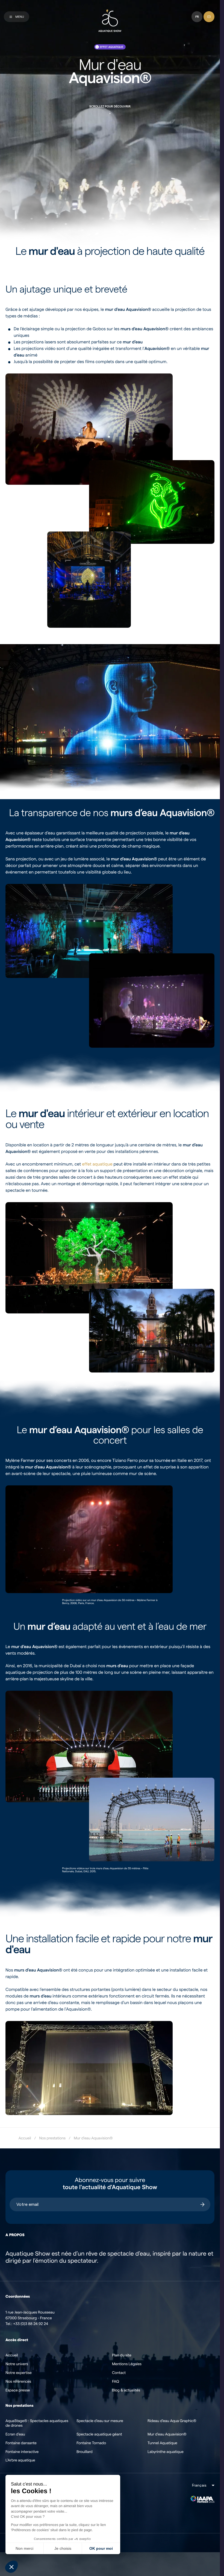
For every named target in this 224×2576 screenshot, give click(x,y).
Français (199, 2485)
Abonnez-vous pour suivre (110, 2184)
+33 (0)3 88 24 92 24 (31, 2324)
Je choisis (63, 2548)
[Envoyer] (202, 2204)
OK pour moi (101, 2548)
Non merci (24, 2548)
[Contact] (209, 17)
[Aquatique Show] (110, 21)
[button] (11, 2567)
